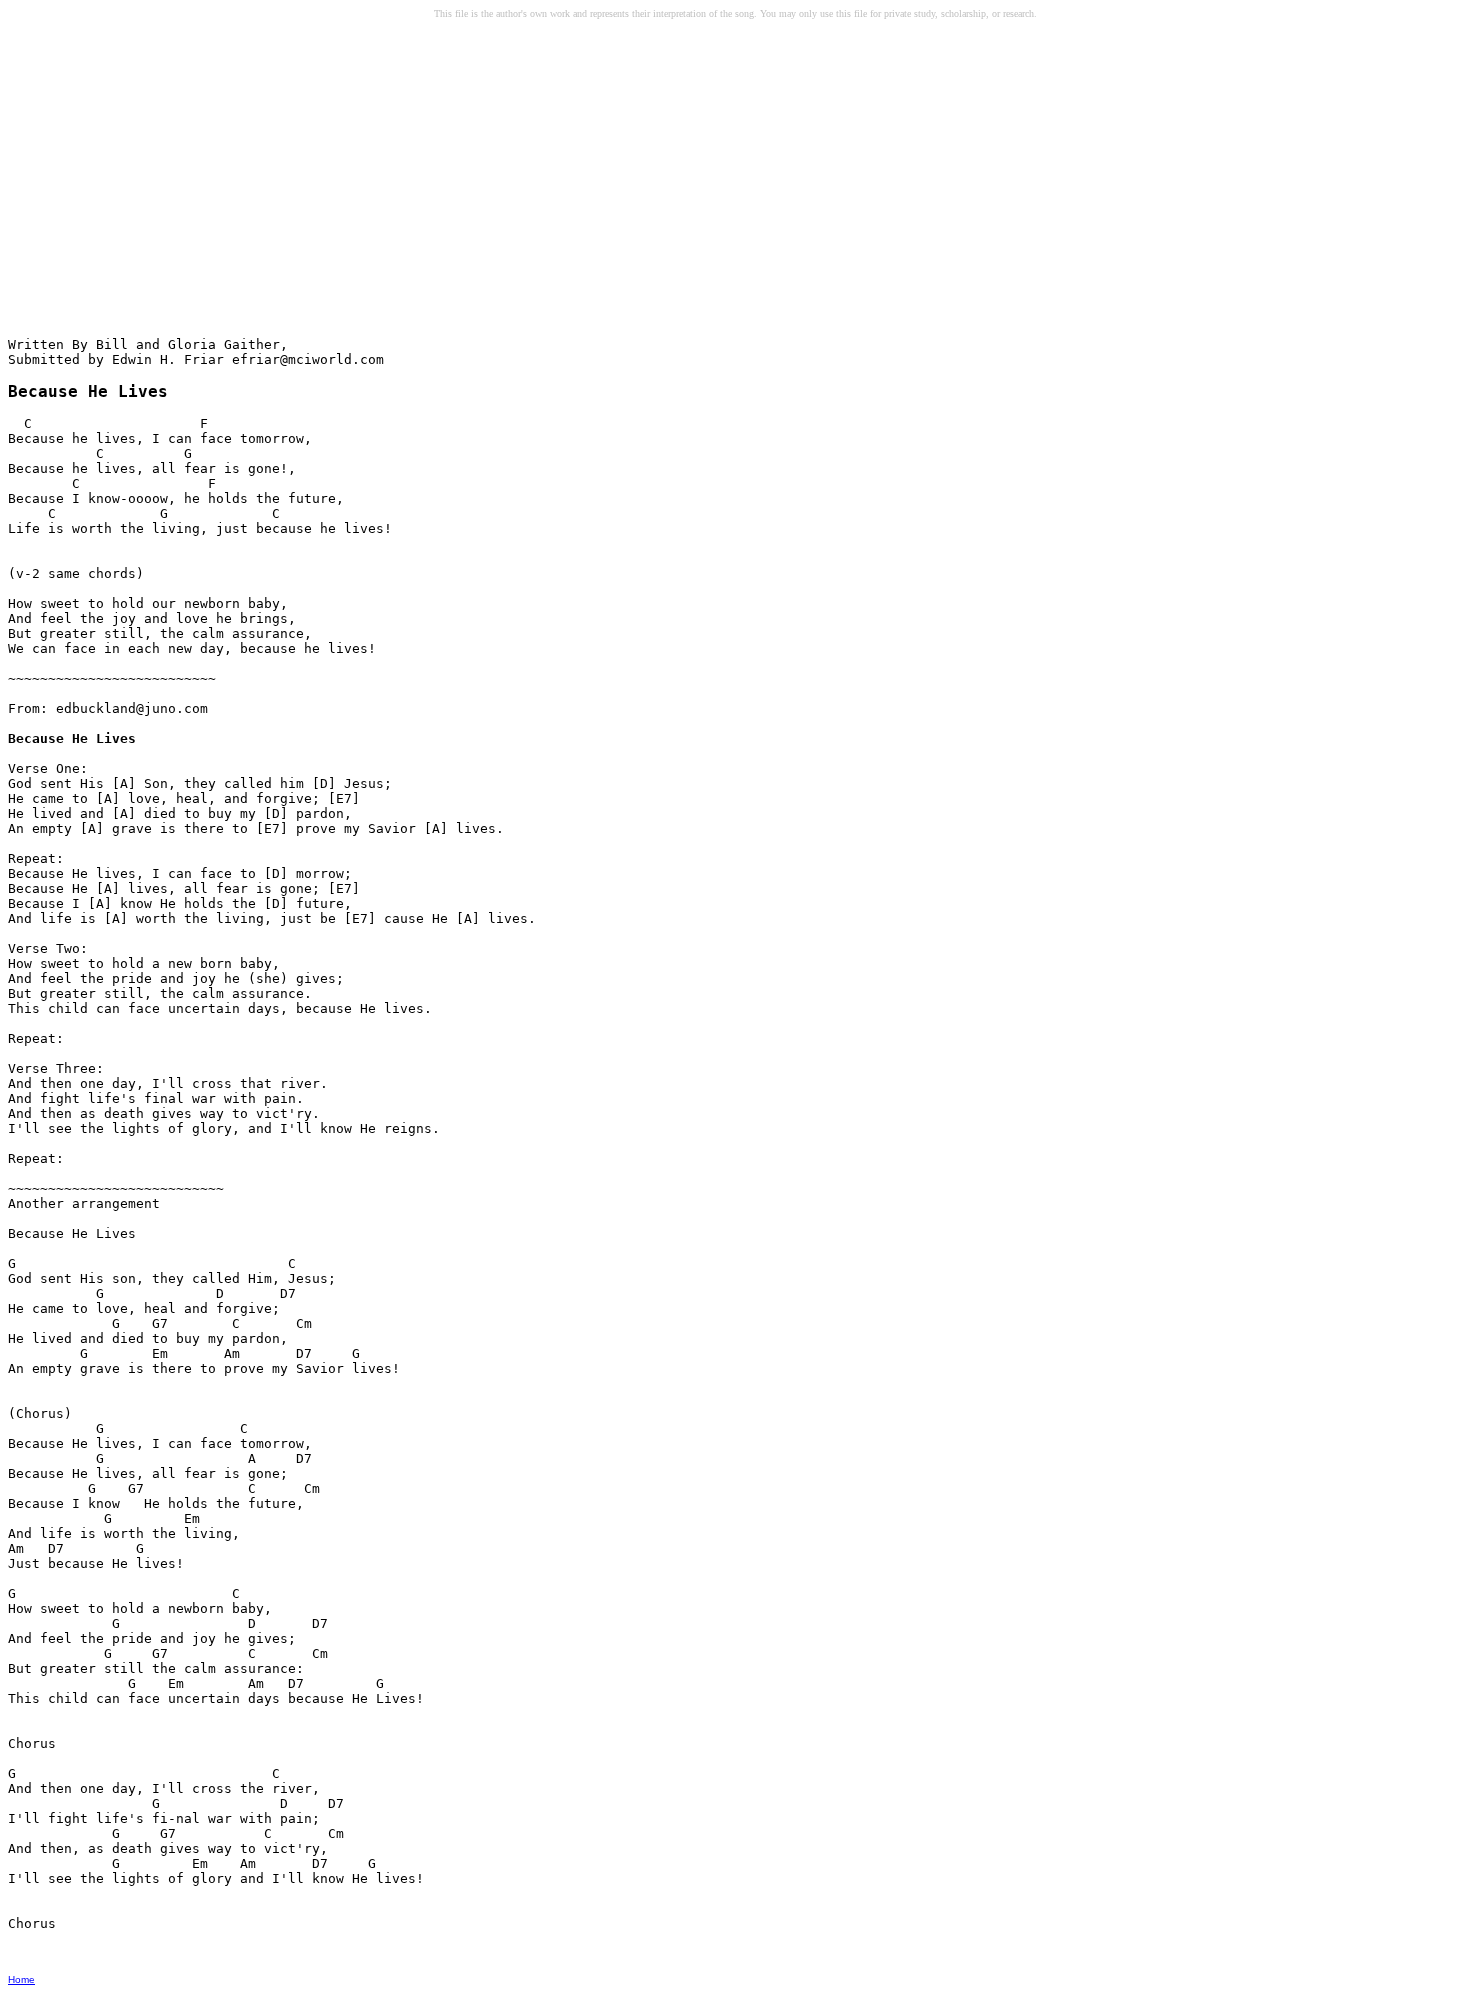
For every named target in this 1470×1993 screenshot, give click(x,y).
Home (21, 1979)
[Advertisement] (161, 181)
